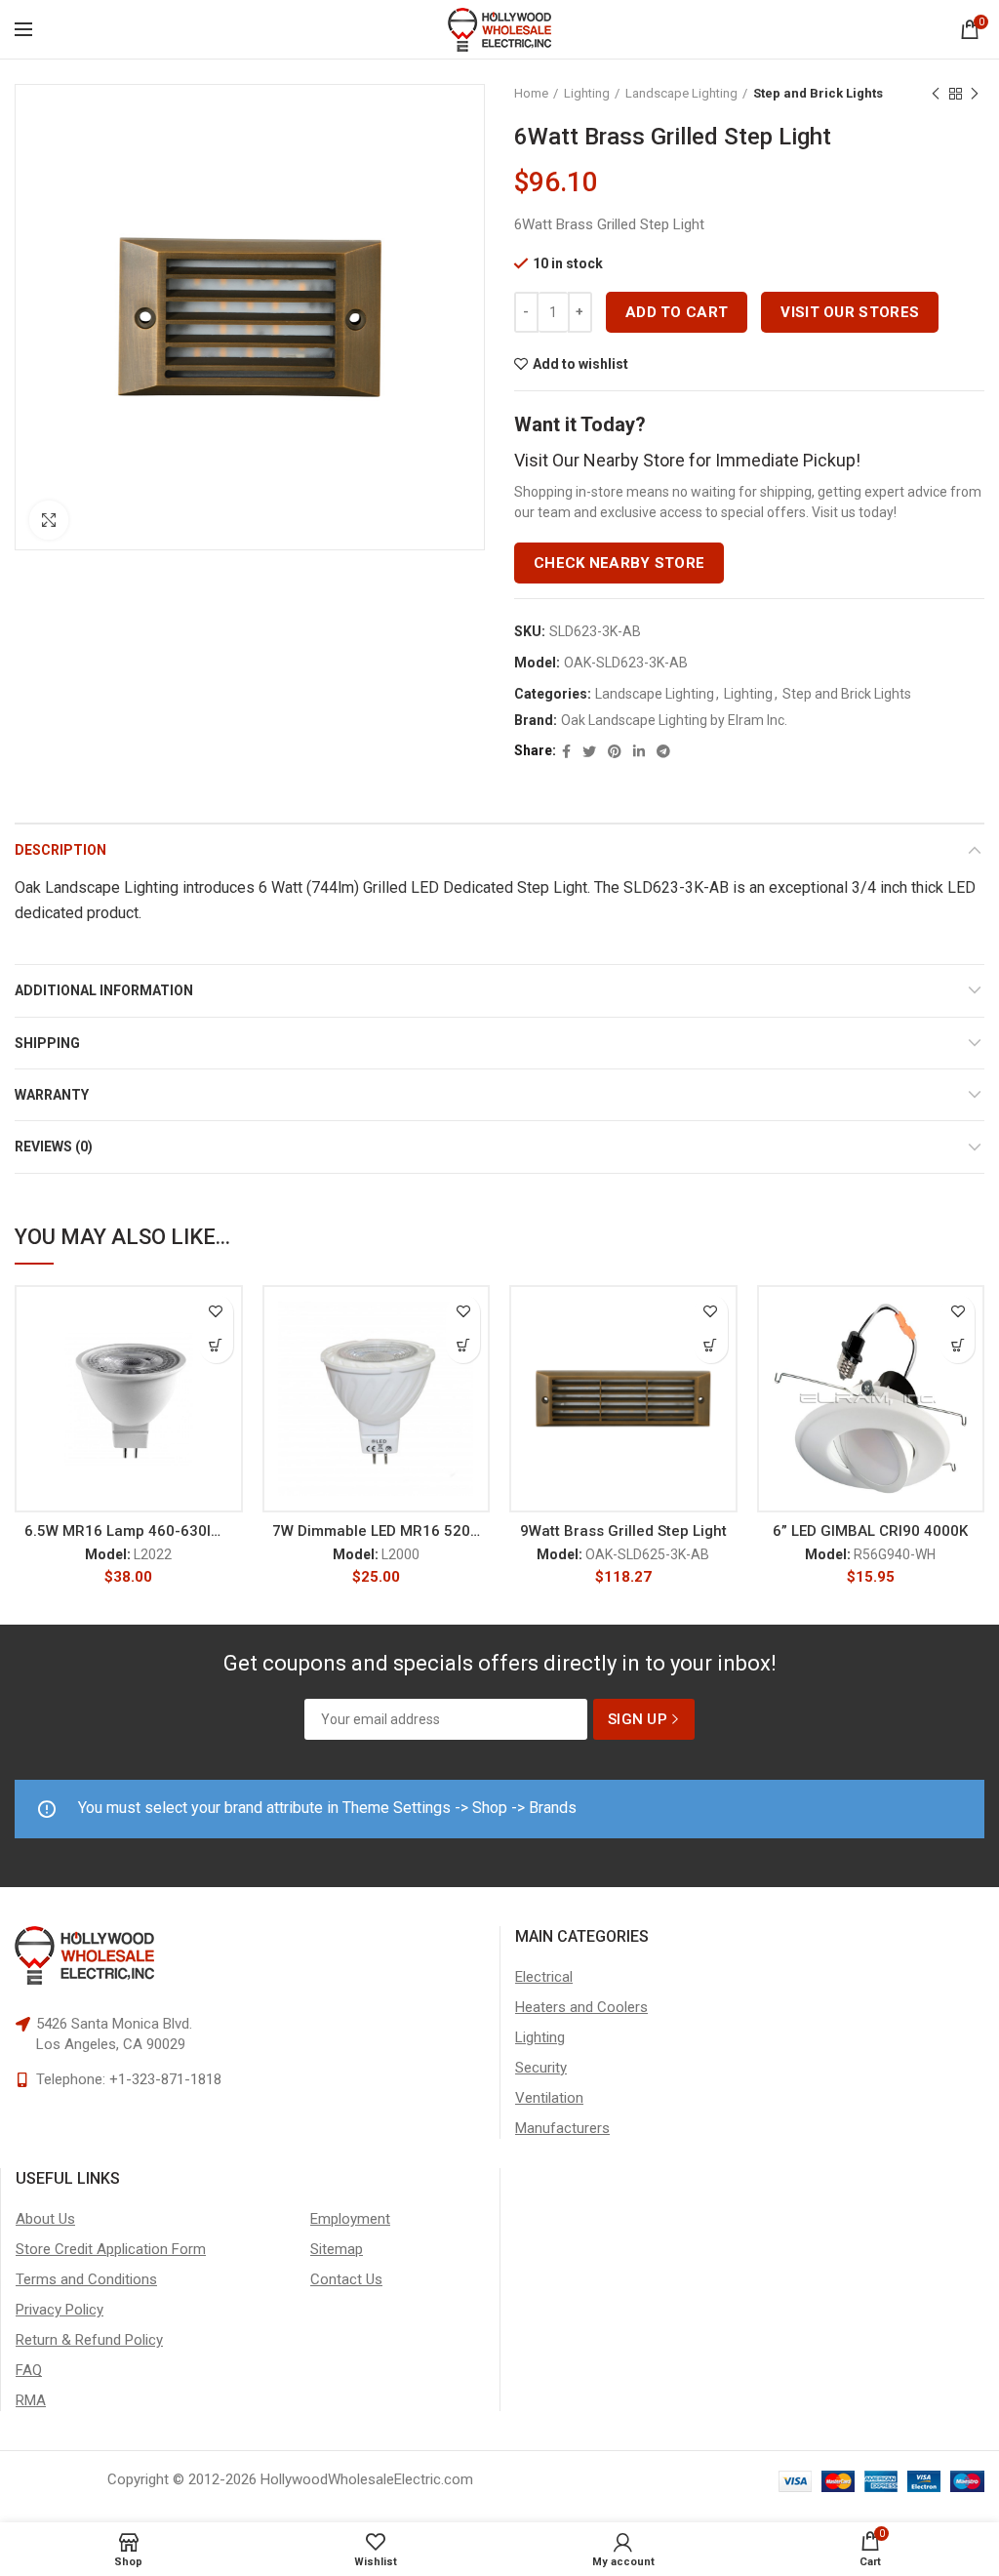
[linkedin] (639, 751)
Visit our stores (850, 312)
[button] (216, 1346)
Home (531, 93)
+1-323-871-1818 (165, 2079)
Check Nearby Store (619, 563)
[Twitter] (589, 751)
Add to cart (677, 312)
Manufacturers (562, 2128)
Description (60, 850)
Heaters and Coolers (581, 2007)
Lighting (587, 93)
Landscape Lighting (681, 93)
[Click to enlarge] (49, 520)
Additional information (104, 990)
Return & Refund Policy (89, 2340)
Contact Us (346, 2279)
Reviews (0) (54, 1147)
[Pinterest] (615, 751)
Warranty (52, 1095)
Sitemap (337, 2249)
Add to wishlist (580, 364)
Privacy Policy (60, 2310)
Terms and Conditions (86, 2279)
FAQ (29, 2370)
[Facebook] (566, 751)
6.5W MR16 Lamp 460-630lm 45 (129, 1531)
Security (541, 2068)
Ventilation (549, 2098)
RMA (31, 2400)
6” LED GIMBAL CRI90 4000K (870, 1531)
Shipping (47, 1043)
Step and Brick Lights (818, 93)
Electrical (544, 1977)
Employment (350, 2219)
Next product (975, 94)
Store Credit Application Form (111, 2249)
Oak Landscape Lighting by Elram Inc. (674, 720)
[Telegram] (663, 751)
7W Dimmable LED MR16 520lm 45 (377, 1531)
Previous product (936, 94)
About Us (45, 2219)
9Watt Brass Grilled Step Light (623, 1531)
